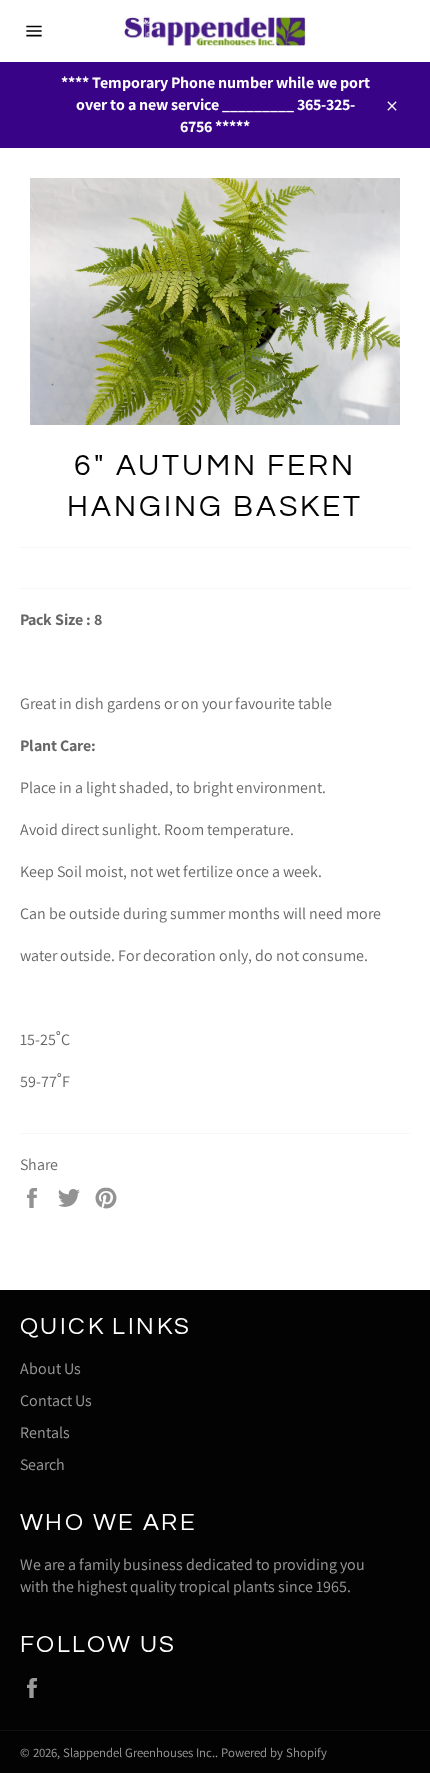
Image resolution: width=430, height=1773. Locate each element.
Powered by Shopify (274, 1752)
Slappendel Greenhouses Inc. (139, 1752)
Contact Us (56, 1400)
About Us (50, 1368)
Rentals (45, 1432)
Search (42, 1464)
